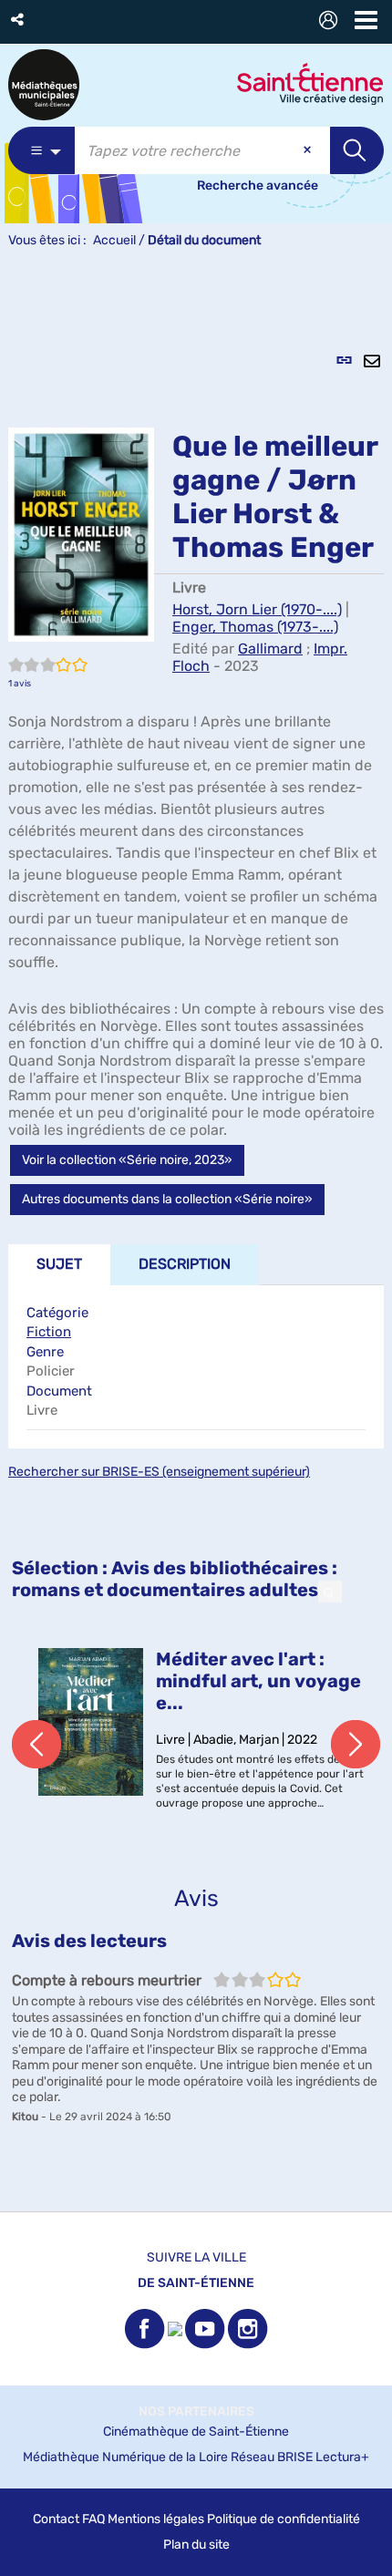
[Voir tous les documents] (330, 1592)
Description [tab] (185, 1264)
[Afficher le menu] (366, 20)
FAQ (93, 2519)
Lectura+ (342, 2457)
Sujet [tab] (59, 1264)
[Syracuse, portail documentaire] (44, 85)
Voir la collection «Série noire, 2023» (127, 1160)
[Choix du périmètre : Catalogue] (41, 150)
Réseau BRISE (272, 2457)
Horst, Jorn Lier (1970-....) (257, 609)
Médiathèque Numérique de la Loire (125, 2457)
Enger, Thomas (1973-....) (255, 627)
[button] (19, 20)
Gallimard (270, 649)
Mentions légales (156, 2519)
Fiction (49, 1332)
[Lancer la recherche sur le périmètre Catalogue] (357, 150)
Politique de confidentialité (284, 2519)
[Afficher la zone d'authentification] (332, 22)
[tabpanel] (196, 1240)
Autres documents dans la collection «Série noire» (167, 1199)
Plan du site (196, 2545)
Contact (56, 2519)
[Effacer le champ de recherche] (309, 150)
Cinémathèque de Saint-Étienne (196, 2432)
